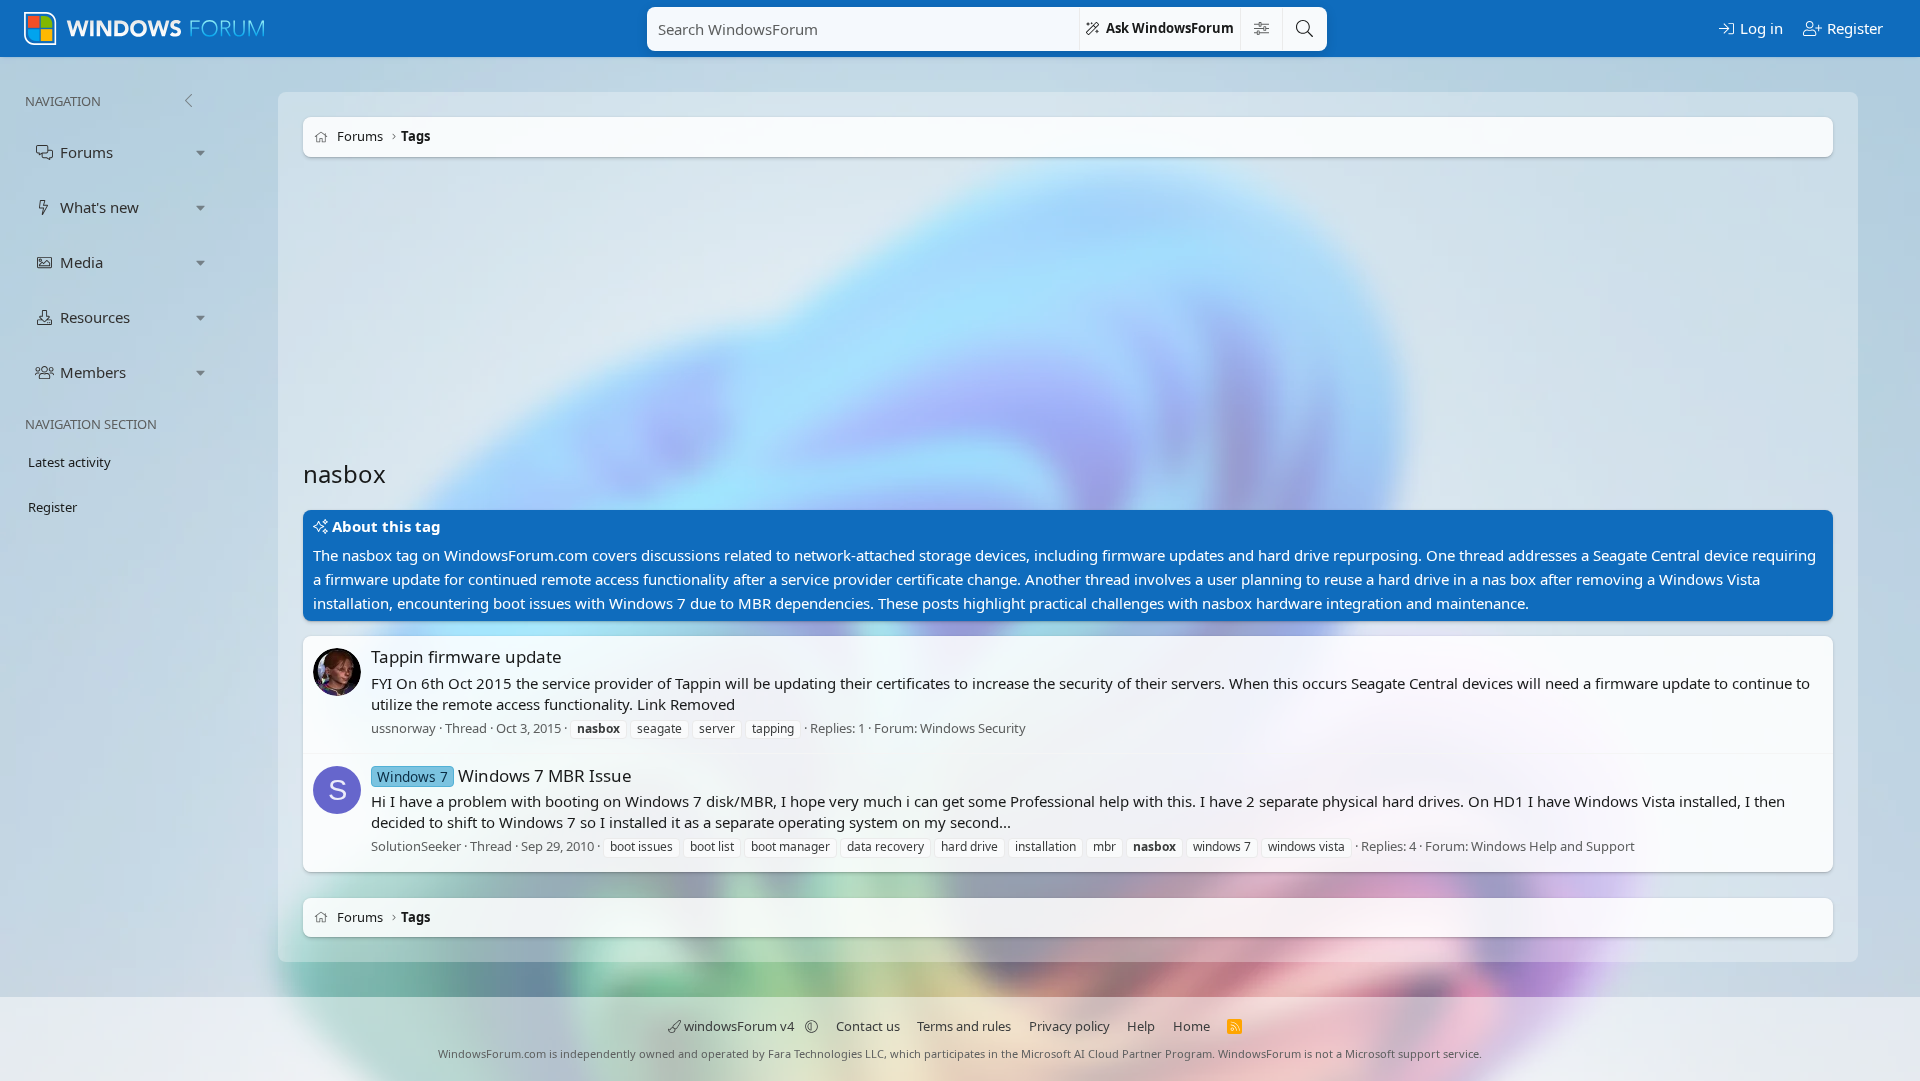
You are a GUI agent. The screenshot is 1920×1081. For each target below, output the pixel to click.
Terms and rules (964, 1026)
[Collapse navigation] (188, 101)
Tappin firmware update (466, 656)
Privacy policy (1069, 1026)
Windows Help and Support (1553, 846)
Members (93, 372)
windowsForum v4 (739, 1026)
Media (81, 262)
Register (52, 507)
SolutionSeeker (416, 846)
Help (1141, 1026)
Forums (86, 152)
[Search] (1304, 29)
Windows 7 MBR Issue (504, 775)
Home (1191, 1026)
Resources (95, 317)
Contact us (868, 1026)
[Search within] (1261, 29)
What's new (99, 207)
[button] (201, 152)
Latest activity (69, 462)
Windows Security (973, 728)
